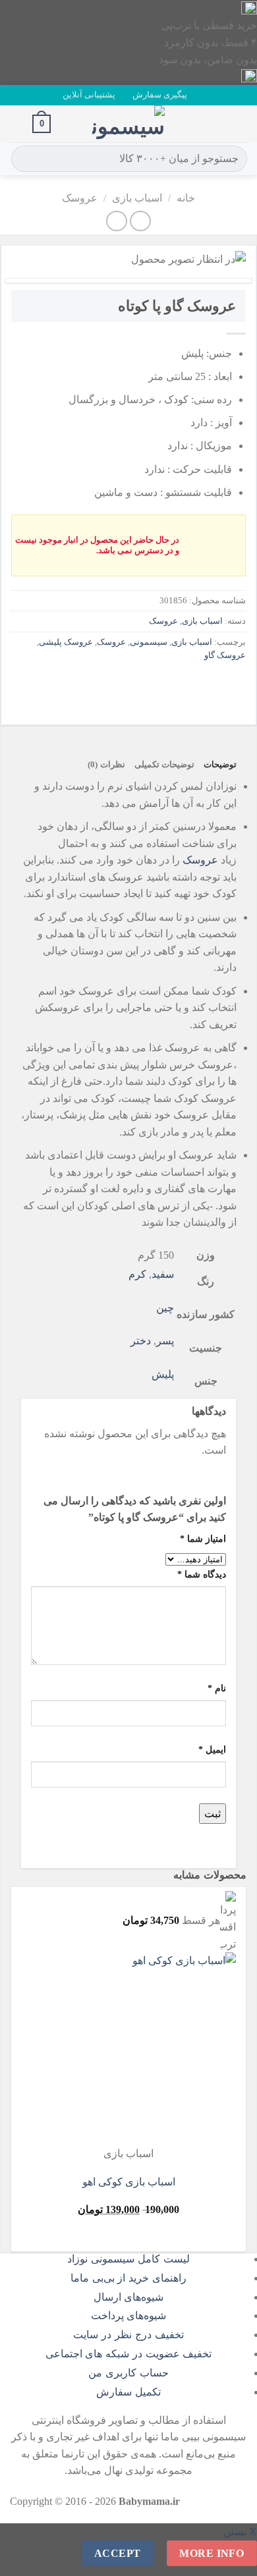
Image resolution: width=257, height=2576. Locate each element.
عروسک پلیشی (66, 642)
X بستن (240, 2532)
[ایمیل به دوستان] (162, 685)
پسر (165, 1341)
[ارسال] (23, 159)
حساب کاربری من (128, 2373)
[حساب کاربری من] (16, 124)
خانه (186, 198)
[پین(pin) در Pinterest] (139, 685)
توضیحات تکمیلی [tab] (164, 765)
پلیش (163, 1374)
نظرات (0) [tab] (106, 765)
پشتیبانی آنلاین (89, 95)
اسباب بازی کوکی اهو (129, 2182)
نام (217, 1688)
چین (165, 1308)
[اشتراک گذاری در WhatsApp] (234, 685)
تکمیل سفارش (128, 2392)
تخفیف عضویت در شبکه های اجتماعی (129, 2354)
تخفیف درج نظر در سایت (128, 2335)
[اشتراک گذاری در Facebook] (210, 685)
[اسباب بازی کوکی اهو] (155, 2049)
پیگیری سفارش (160, 95)
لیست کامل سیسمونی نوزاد (128, 2259)
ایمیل (212, 1749)
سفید (163, 1274)
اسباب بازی (137, 198)
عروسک (80, 198)
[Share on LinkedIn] (115, 685)
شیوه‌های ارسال (129, 2297)
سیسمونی (149, 642)
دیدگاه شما (202, 1574)
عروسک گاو (225, 655)
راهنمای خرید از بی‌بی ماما (128, 2278)
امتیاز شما (203, 1539)
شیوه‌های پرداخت (129, 2316)
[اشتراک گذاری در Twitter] (186, 685)
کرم (137, 1274)
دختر (141, 1341)
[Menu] (239, 123)
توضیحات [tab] (220, 765)
